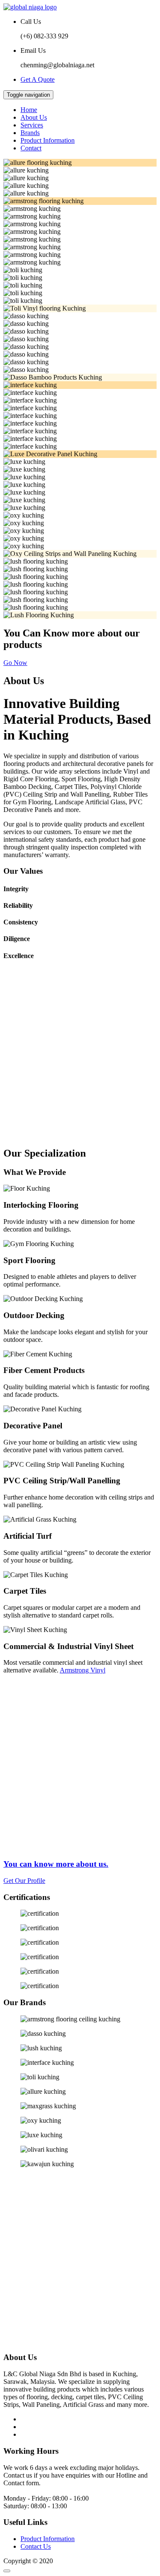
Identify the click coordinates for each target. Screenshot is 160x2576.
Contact (31, 148)
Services (32, 125)
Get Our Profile (24, 1881)
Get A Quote (38, 79)
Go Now (15, 663)
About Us (34, 117)
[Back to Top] (7, 2571)
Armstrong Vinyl (83, 1670)
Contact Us (36, 2546)
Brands (30, 133)
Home (29, 110)
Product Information (48, 140)
